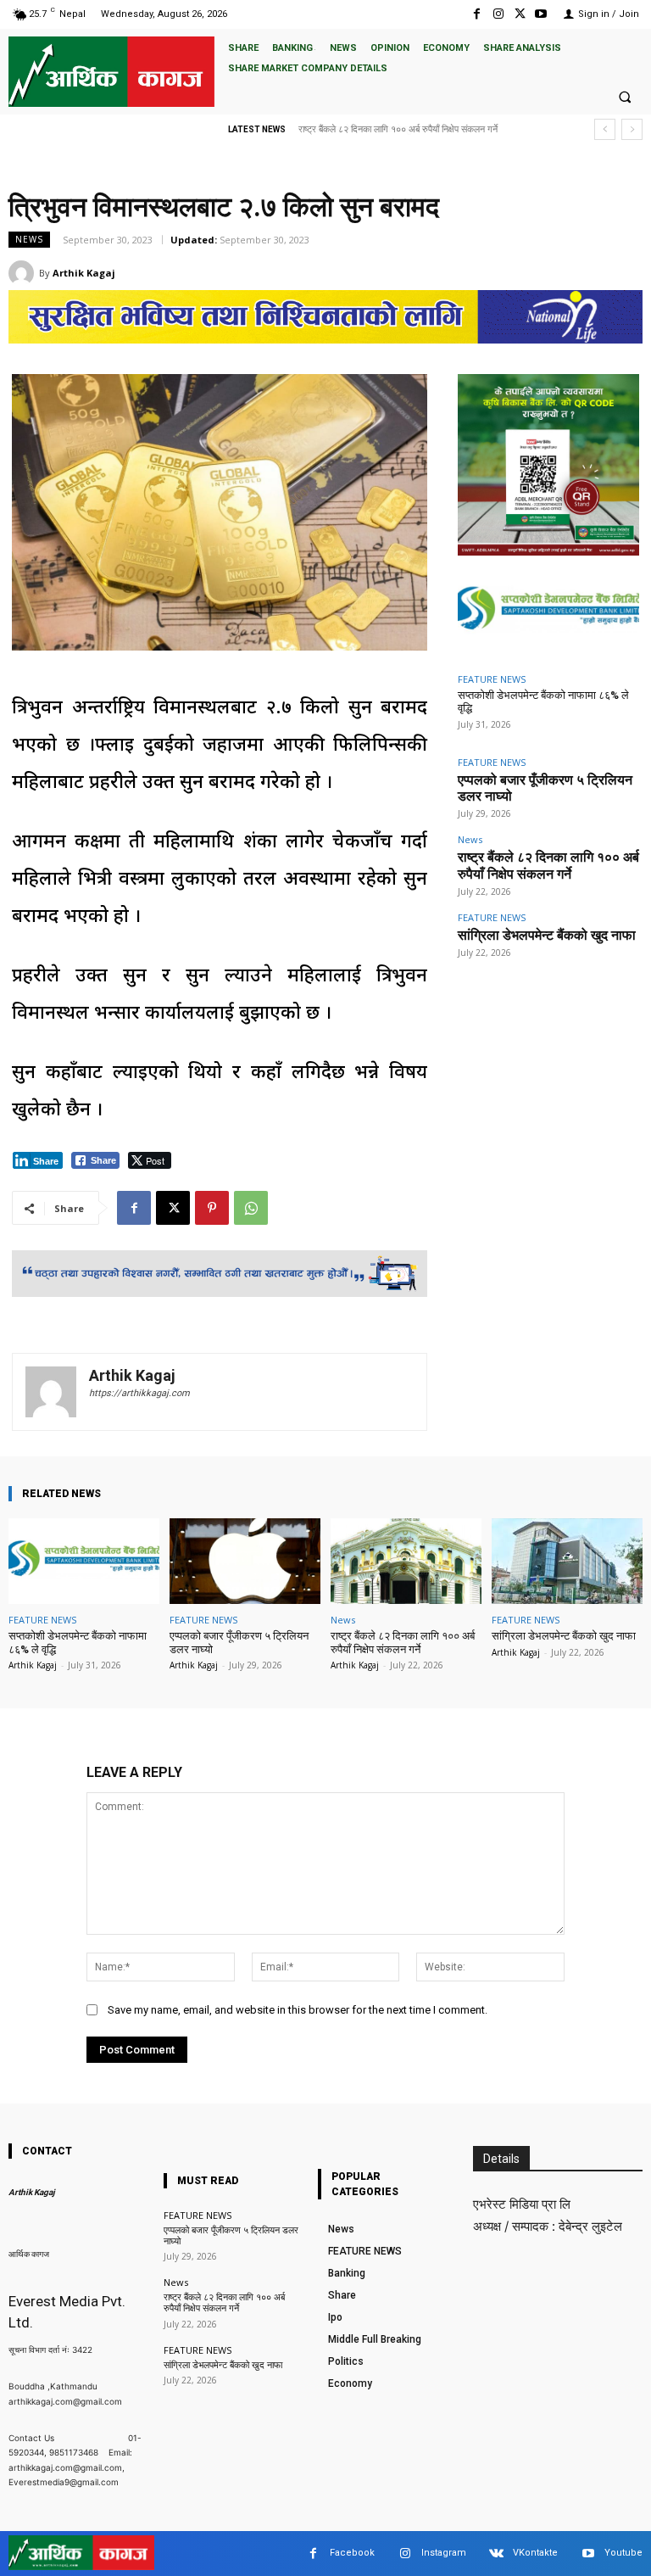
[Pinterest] (212, 1208)
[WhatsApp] (251, 1208)
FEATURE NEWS (492, 679)
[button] (625, 97)
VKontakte (535, 2553)
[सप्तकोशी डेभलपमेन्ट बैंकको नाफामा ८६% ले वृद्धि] (548, 612)
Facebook (352, 2553)
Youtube (623, 2553)
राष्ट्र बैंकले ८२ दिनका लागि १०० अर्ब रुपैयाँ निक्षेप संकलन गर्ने (548, 865)
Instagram (444, 2553)
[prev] (605, 129)
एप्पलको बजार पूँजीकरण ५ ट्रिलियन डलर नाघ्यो (231, 2236)
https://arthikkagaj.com (139, 1393)
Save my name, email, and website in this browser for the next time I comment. (298, 2010)
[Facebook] (477, 14)
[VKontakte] (496, 2554)
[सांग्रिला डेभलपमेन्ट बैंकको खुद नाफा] (567, 1561)
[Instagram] (498, 14)
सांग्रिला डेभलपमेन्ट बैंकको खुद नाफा (358, 129)
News (29, 239)
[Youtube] (541, 14)
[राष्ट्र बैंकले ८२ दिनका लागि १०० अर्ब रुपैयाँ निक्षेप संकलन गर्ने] (406, 1561)
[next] (632, 129)
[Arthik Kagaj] (24, 273)
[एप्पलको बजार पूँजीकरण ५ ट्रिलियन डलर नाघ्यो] (245, 1561)
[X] (520, 14)
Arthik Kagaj (84, 273)
